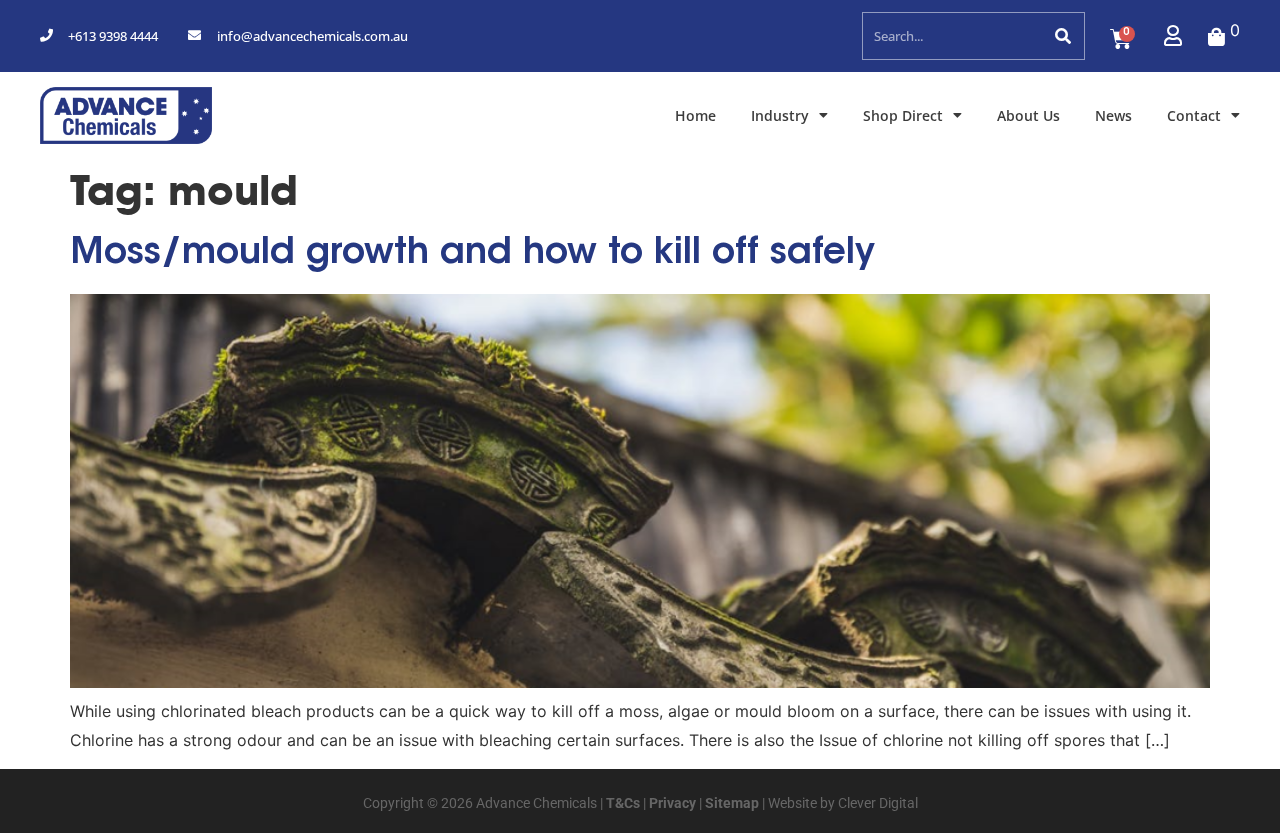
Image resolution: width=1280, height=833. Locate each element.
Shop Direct (903, 115)
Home (695, 115)
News (1113, 115)
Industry (780, 115)
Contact (1194, 115)
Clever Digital (878, 803)
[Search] (1061, 36)
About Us (1028, 115)
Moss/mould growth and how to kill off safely (472, 254)
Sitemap (730, 803)
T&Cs (621, 803)
